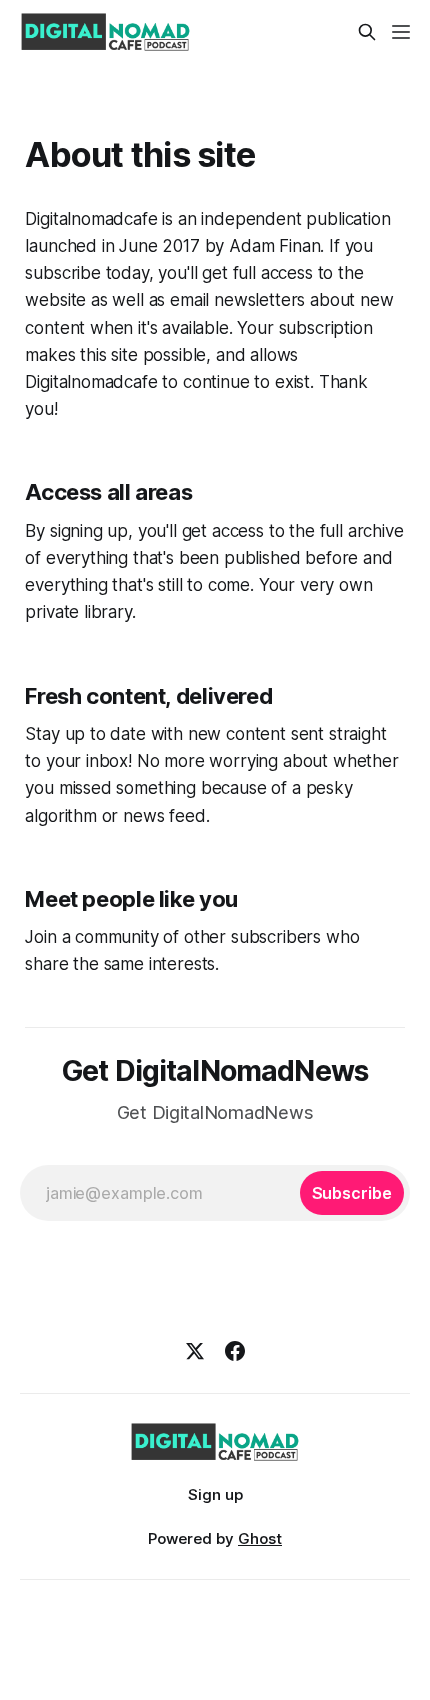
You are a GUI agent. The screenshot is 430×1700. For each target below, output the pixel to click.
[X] (195, 1351)
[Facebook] (235, 1351)
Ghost (260, 1538)
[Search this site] (367, 32)
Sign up (215, 1494)
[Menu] (401, 32)
